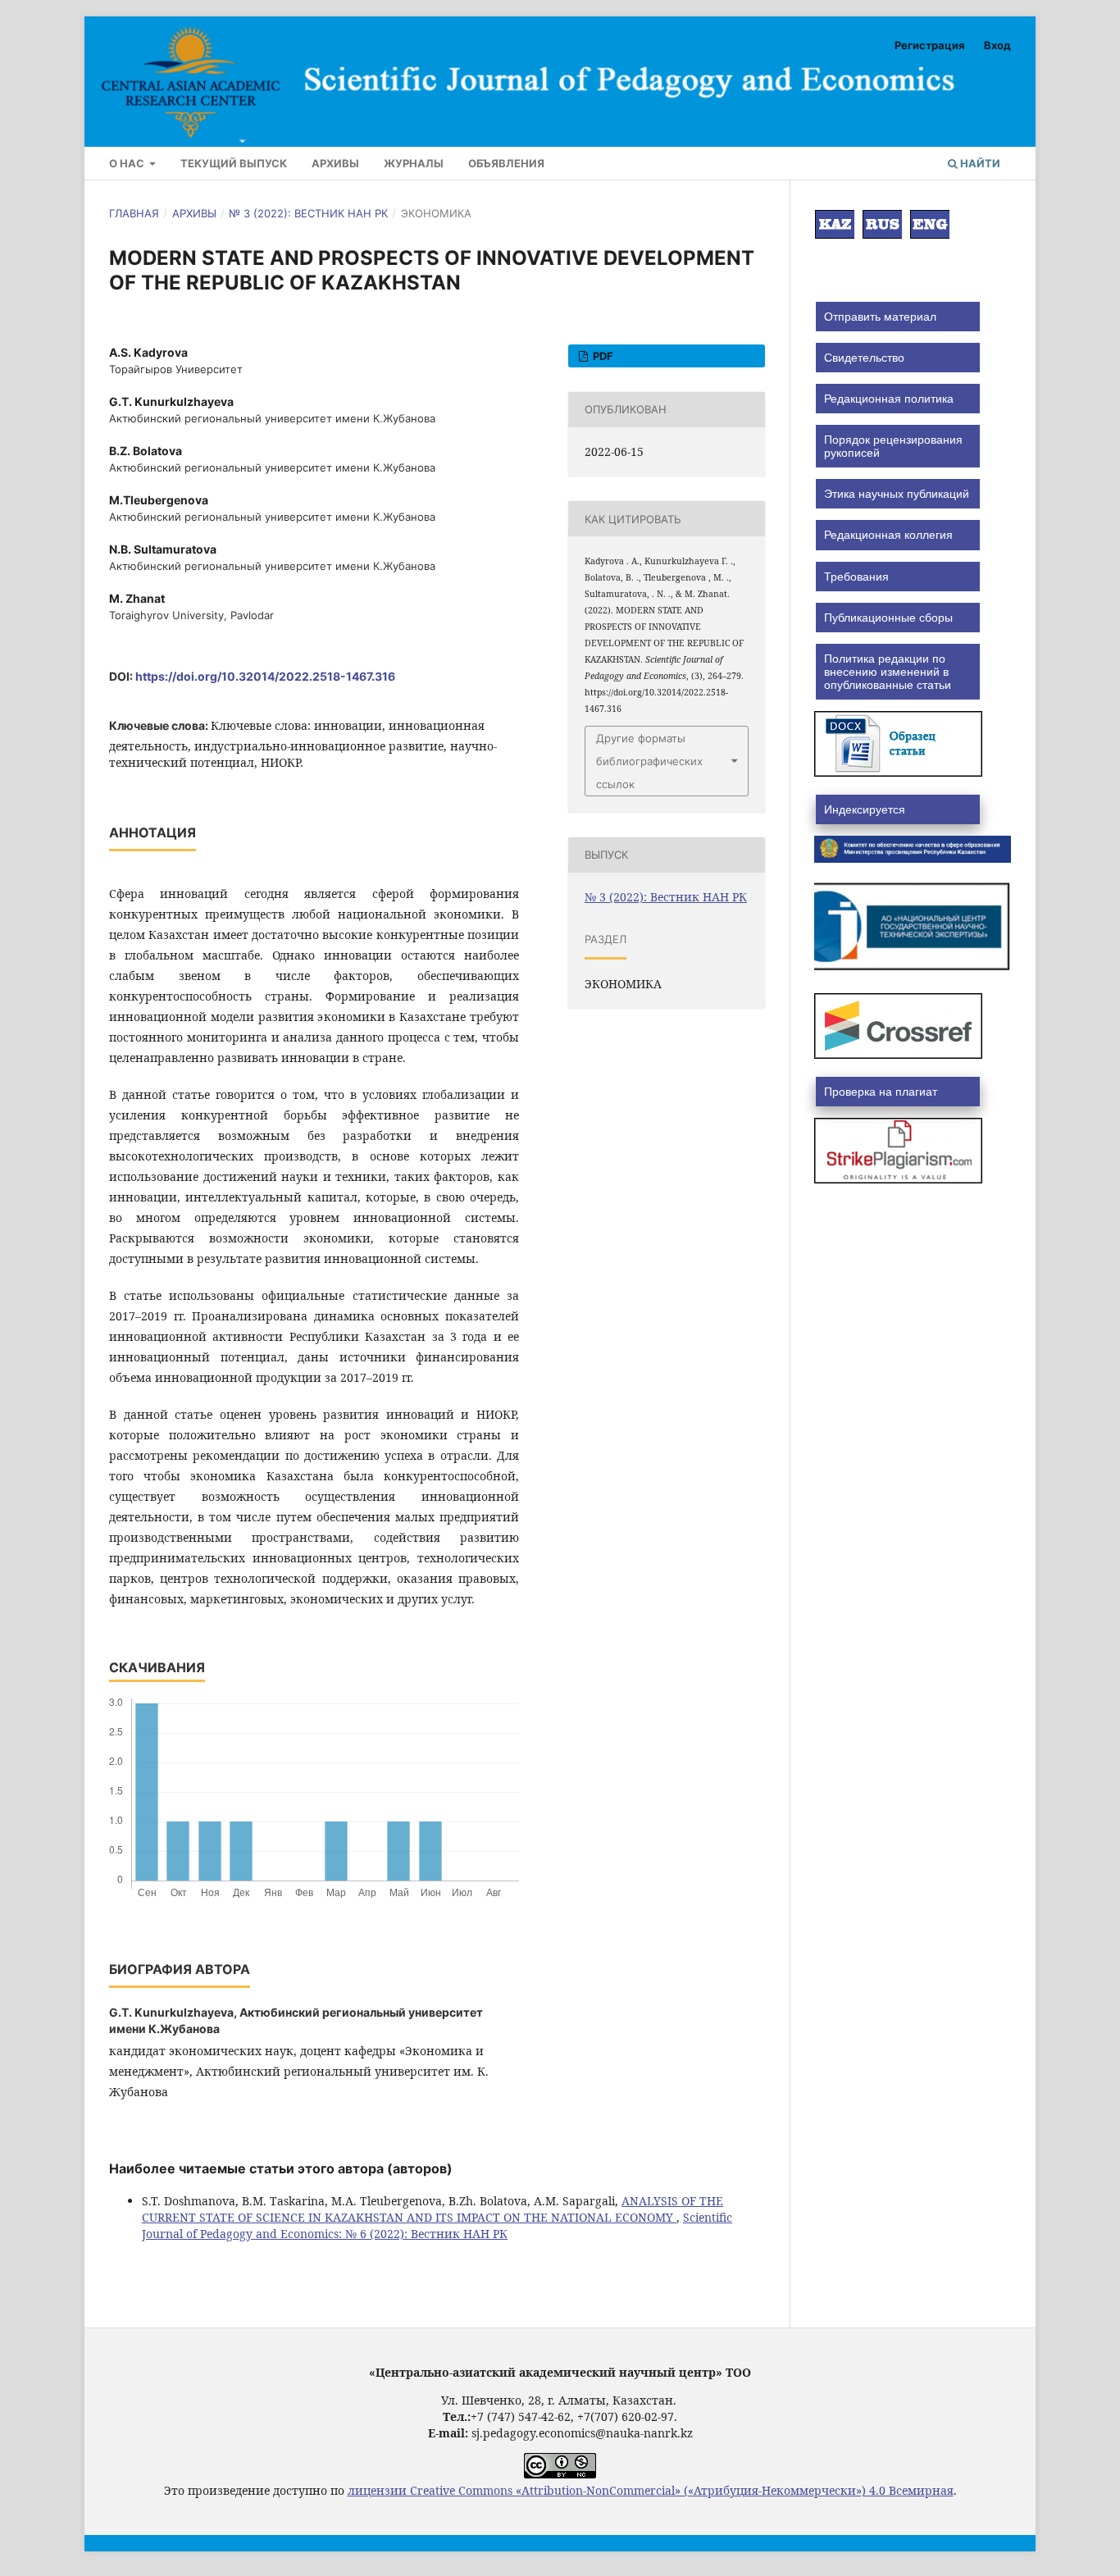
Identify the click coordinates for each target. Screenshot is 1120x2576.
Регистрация (930, 45)
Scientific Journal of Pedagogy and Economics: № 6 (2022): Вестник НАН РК (437, 2225)
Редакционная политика (889, 399)
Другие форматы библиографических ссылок (649, 761)
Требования (856, 577)
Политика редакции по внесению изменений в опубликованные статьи (888, 672)
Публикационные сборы (888, 618)
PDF (602, 356)
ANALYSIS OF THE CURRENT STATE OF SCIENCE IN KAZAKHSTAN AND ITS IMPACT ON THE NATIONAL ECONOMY (433, 2209)
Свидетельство (864, 358)
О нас (128, 163)
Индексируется (865, 809)
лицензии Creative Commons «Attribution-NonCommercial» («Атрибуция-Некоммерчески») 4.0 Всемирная (651, 2490)
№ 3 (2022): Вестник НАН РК (308, 213)
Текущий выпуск (234, 163)
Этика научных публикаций (897, 494)
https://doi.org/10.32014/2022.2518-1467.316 (265, 676)
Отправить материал (880, 317)
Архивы (335, 163)
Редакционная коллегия (888, 535)
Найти (979, 163)
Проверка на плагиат (881, 1092)
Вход (997, 45)
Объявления (506, 163)
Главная (134, 213)
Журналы (414, 163)
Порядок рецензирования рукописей (893, 446)
